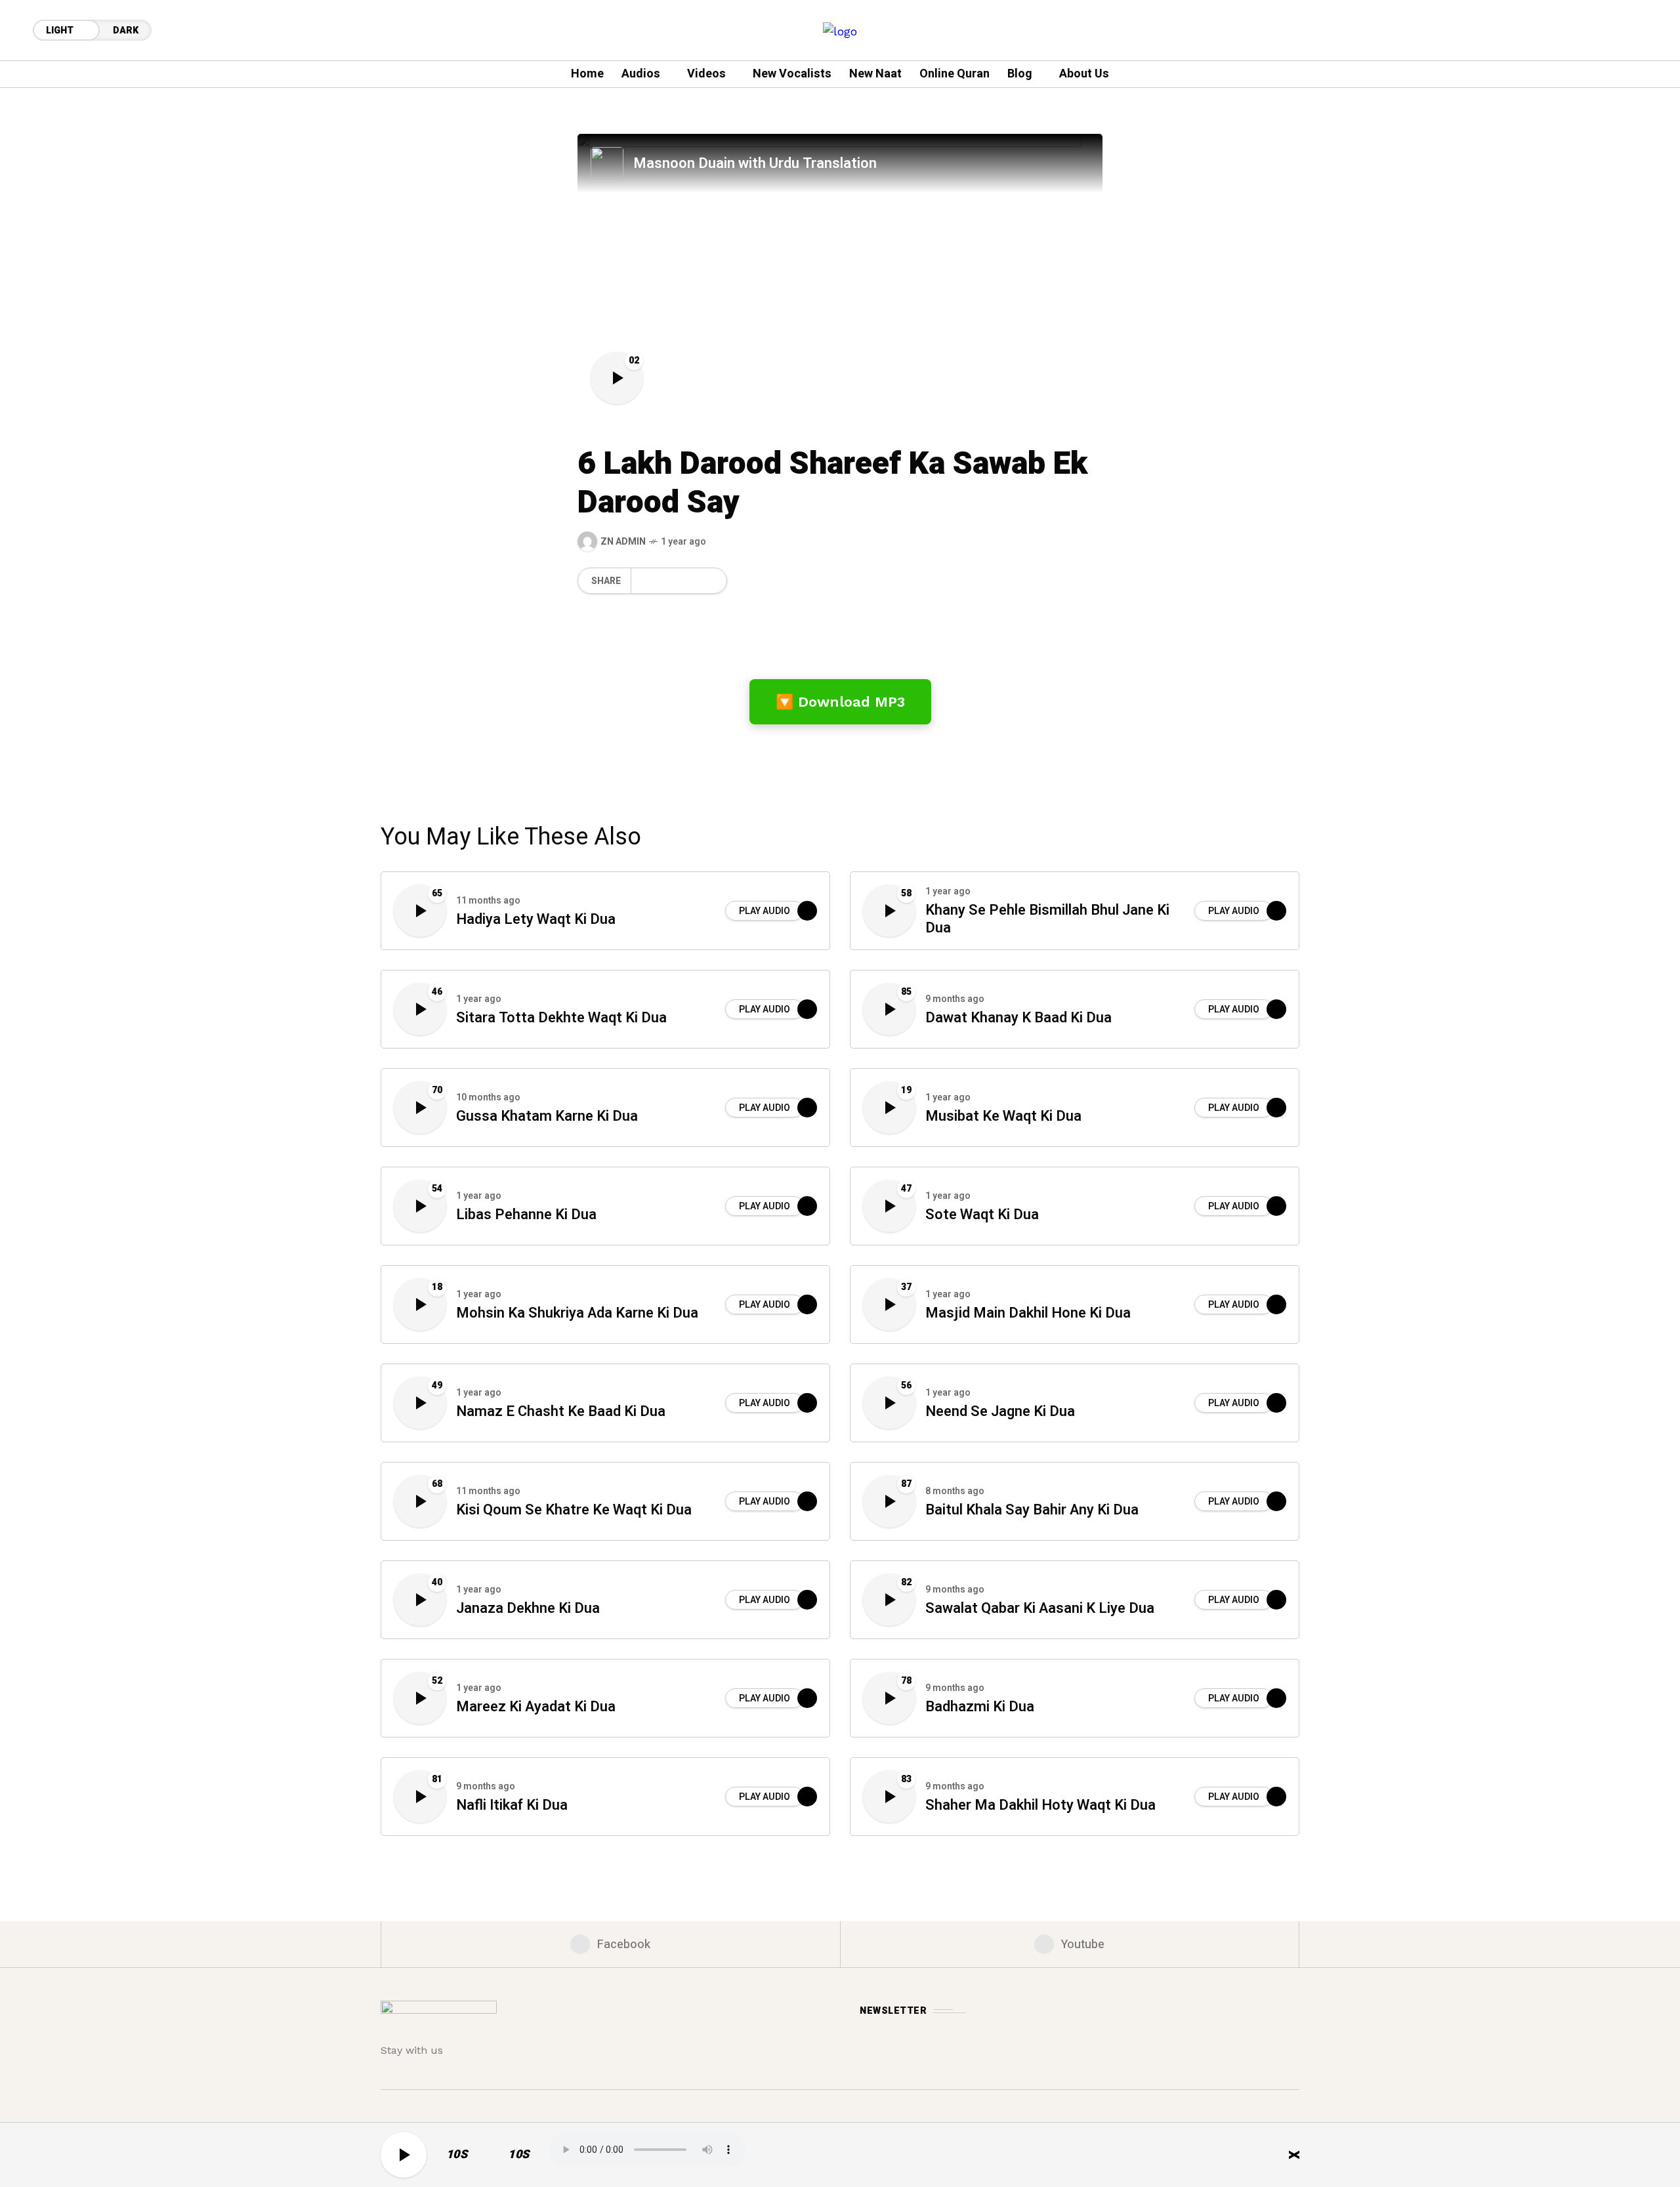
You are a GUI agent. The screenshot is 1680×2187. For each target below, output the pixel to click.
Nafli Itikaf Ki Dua (512, 1805)
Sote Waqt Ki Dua (982, 1215)
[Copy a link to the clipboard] (708, 581)
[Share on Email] (687, 581)
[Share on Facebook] (643, 581)
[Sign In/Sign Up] (1627, 151)
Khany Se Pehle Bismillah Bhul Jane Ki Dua (1047, 919)
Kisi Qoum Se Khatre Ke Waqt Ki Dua (574, 1510)
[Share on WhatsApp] (665, 581)
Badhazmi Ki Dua (980, 1707)
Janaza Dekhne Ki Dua (528, 1609)
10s (457, 2155)
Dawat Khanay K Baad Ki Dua (1018, 1018)
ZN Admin (623, 542)
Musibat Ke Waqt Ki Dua (1003, 1116)
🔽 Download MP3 (840, 702)
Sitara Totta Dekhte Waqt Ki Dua (561, 1018)
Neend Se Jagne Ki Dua (1000, 1412)
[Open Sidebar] (1627, 197)
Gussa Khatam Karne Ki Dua (547, 1116)
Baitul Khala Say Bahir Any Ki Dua (1032, 1510)
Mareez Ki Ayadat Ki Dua (536, 1707)
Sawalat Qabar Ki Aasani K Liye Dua (1040, 1609)
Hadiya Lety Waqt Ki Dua (536, 920)
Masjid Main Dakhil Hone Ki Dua (1028, 1313)
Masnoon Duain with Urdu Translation (755, 163)
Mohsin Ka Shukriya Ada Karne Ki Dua (577, 1313)
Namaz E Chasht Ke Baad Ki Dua (561, 1412)
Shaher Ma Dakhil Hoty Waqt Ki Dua (1040, 1805)
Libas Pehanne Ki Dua (526, 1215)
